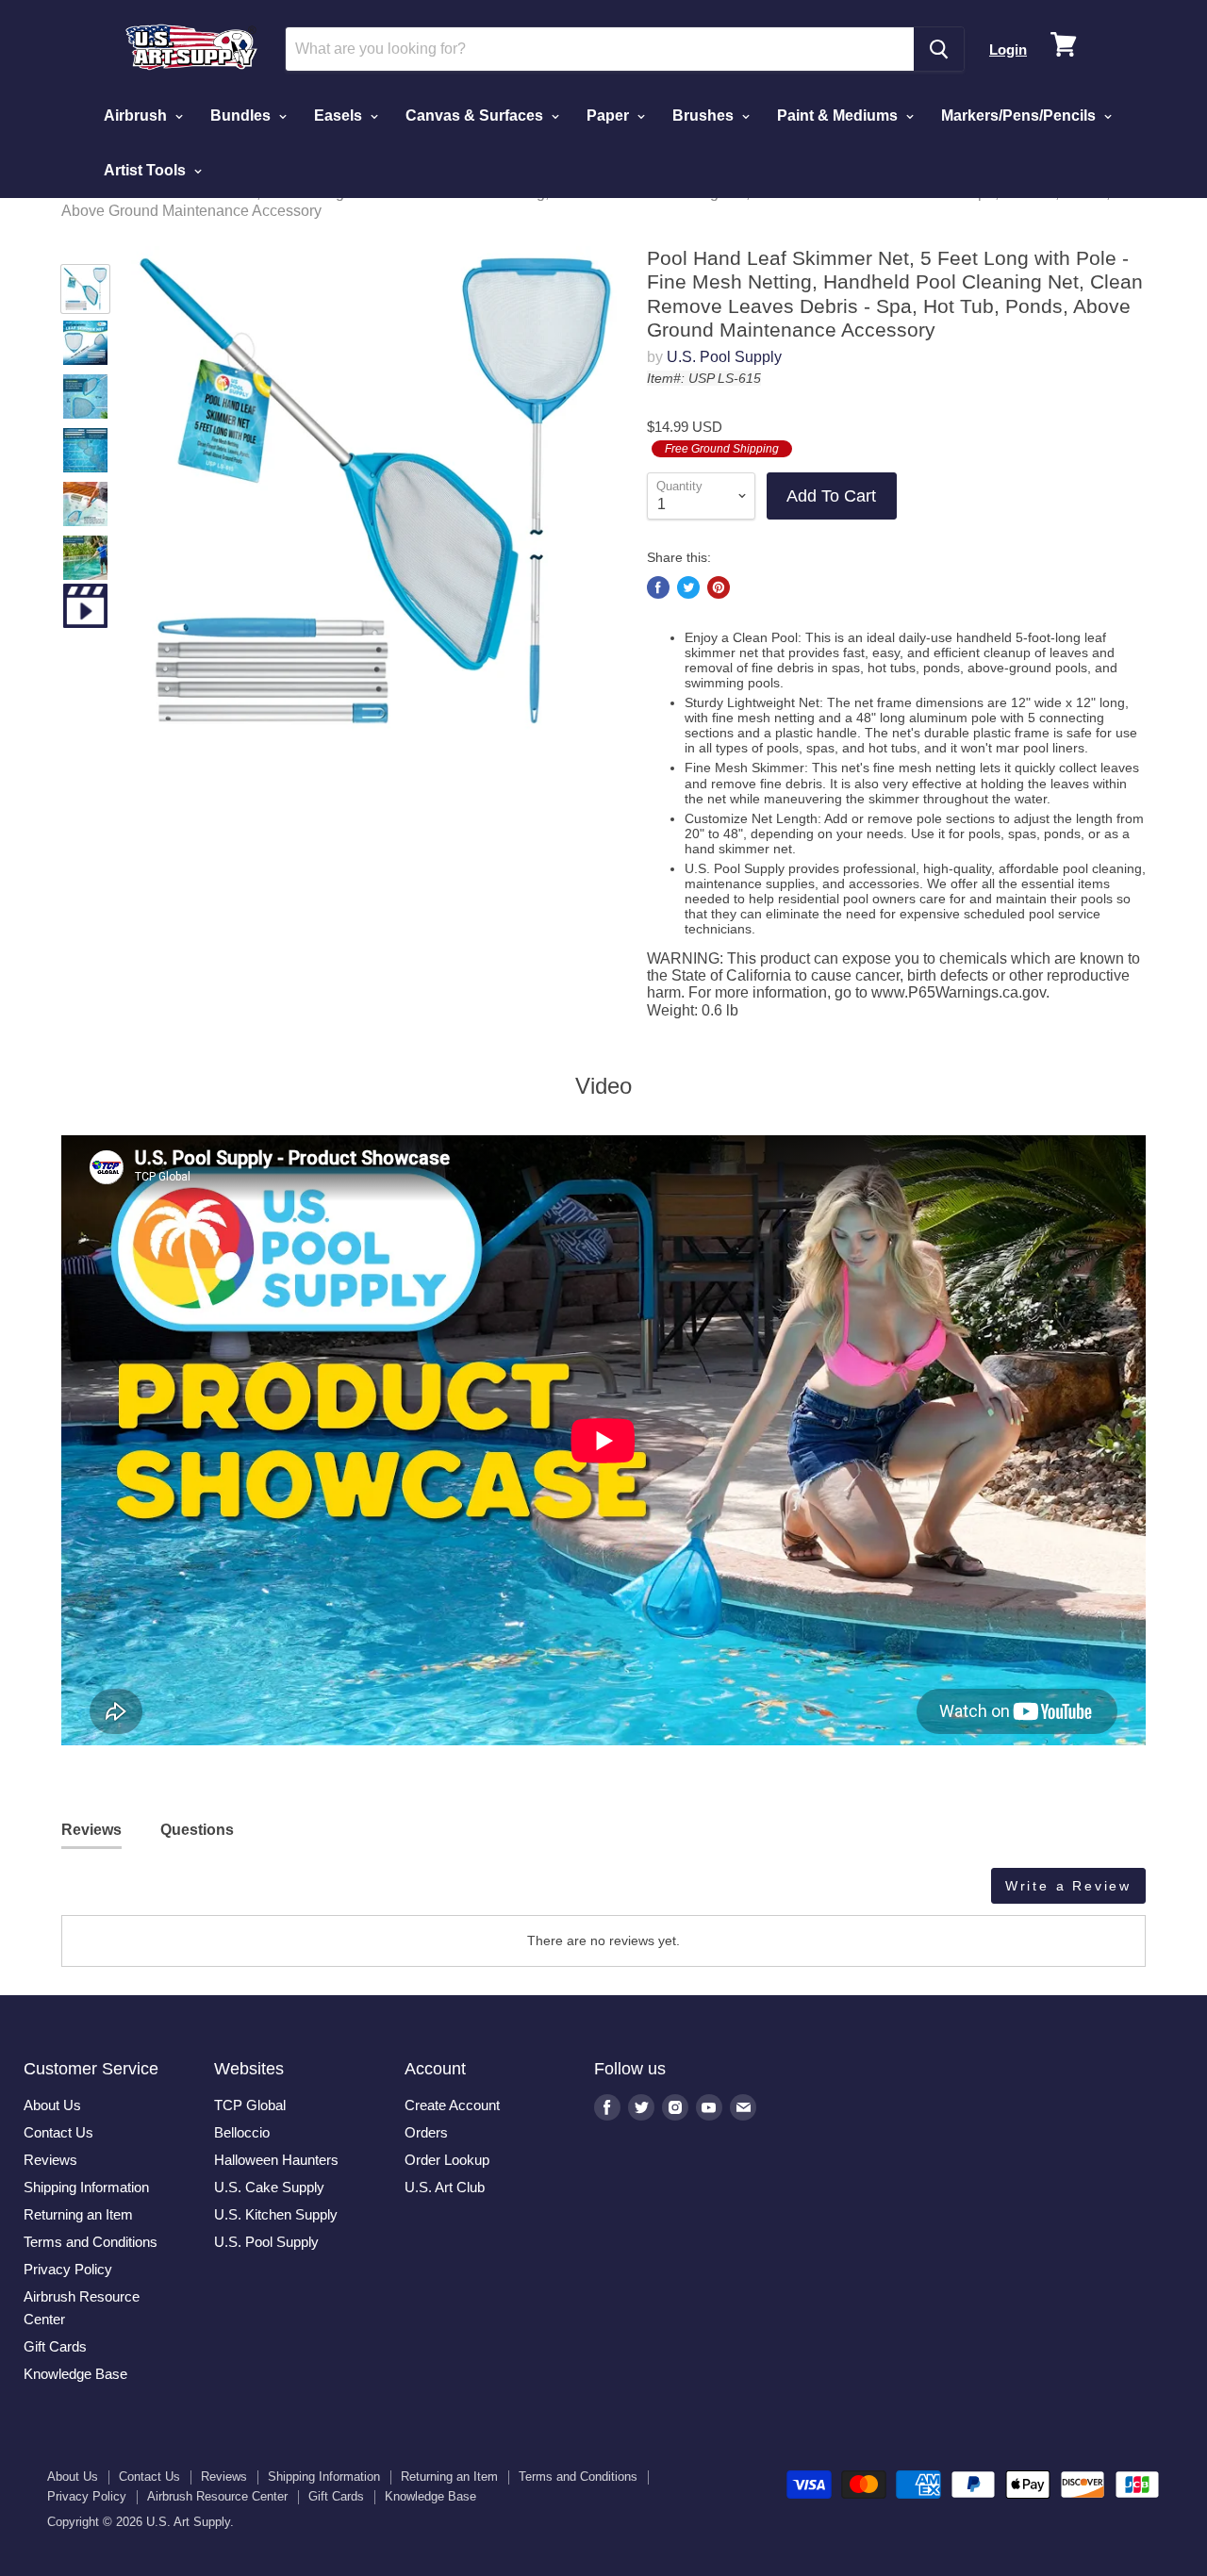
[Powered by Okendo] (146, 1892)
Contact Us (58, 2132)
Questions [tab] (197, 1830)
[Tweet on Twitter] (688, 587)
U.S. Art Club (445, 2187)
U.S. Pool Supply (724, 357)
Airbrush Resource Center (217, 2496)
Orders (426, 2132)
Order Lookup (447, 2160)
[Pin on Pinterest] (719, 587)
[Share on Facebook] (658, 587)
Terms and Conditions (91, 2242)
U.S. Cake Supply (269, 2187)
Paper (610, 116)
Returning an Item (78, 2214)
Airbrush (137, 116)
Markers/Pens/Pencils (1020, 116)
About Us (52, 2105)
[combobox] (600, 49)
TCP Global (250, 2105)
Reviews (50, 2160)
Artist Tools (147, 170)
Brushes (705, 116)
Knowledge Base (75, 2374)
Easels (340, 116)
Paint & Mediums (839, 116)
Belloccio (242, 2132)
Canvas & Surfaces (476, 116)
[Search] (939, 49)
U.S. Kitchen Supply (276, 2214)
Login (1008, 50)
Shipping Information (86, 2187)
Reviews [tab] (91, 1830)
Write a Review (1068, 1886)
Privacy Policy (68, 2269)
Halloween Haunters (276, 2160)
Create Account (452, 2105)
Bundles (242, 116)
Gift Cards (55, 2346)
